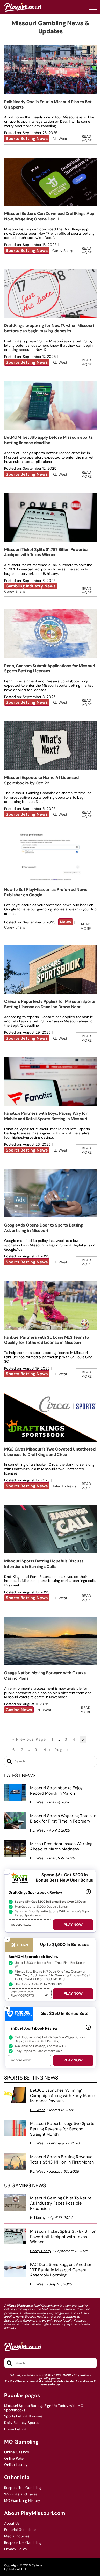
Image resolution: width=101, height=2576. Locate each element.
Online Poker (15, 2459)
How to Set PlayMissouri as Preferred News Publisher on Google (46, 892)
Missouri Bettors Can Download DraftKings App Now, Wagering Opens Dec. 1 (49, 216)
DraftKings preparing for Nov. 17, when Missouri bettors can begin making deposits (49, 328)
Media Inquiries (17, 2536)
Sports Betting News (27, 139)
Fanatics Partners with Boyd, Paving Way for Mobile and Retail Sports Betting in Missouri (46, 1116)
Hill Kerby (38, 2218)
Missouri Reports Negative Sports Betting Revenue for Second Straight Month (62, 2129)
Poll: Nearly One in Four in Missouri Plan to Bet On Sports (48, 104)
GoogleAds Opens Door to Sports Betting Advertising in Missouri (44, 1228)
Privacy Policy (16, 2549)
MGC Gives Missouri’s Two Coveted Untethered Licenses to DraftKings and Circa (50, 1452)
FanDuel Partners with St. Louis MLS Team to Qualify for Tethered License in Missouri (46, 1340)
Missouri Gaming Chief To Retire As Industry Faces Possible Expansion (61, 2204)
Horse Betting (15, 2429)
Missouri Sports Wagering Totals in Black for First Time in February (63, 1819)
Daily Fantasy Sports (21, 2423)
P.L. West (60, 139)
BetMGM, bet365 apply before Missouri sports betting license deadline (48, 440)
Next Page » (56, 1750)
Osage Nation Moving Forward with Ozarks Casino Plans (45, 1676)
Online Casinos (17, 2452)
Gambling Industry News (31, 586)
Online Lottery (16, 2465)
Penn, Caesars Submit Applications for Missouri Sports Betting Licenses (50, 668)
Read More (87, 139)
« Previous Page (29, 1739)
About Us (12, 2524)
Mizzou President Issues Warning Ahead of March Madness (61, 1847)
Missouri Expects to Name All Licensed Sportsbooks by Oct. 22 (41, 780)
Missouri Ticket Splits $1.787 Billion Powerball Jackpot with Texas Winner (47, 552)
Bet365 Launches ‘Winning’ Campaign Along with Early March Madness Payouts (63, 2096)
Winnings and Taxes (21, 2494)
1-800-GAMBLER (64, 2375)
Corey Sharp (63, 251)
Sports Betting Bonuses (23, 2416)
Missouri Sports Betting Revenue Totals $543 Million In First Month (62, 2160)
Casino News (19, 1710)
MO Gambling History (22, 2501)
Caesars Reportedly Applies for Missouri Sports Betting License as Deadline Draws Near (50, 1004)
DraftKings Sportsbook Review (35, 1892)
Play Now (73, 1925)
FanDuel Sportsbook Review (33, 2028)
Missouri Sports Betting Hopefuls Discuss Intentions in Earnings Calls (44, 1564)
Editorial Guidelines (20, 2530)
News (66, 922)
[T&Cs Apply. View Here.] (88, 1892)
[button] (93, 7)
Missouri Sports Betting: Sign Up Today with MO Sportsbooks (44, 2408)
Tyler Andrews (64, 1486)
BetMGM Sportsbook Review (33, 1957)
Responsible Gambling (23, 2488)
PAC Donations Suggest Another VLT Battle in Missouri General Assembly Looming (61, 2270)
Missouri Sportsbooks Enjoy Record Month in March (56, 1791)
